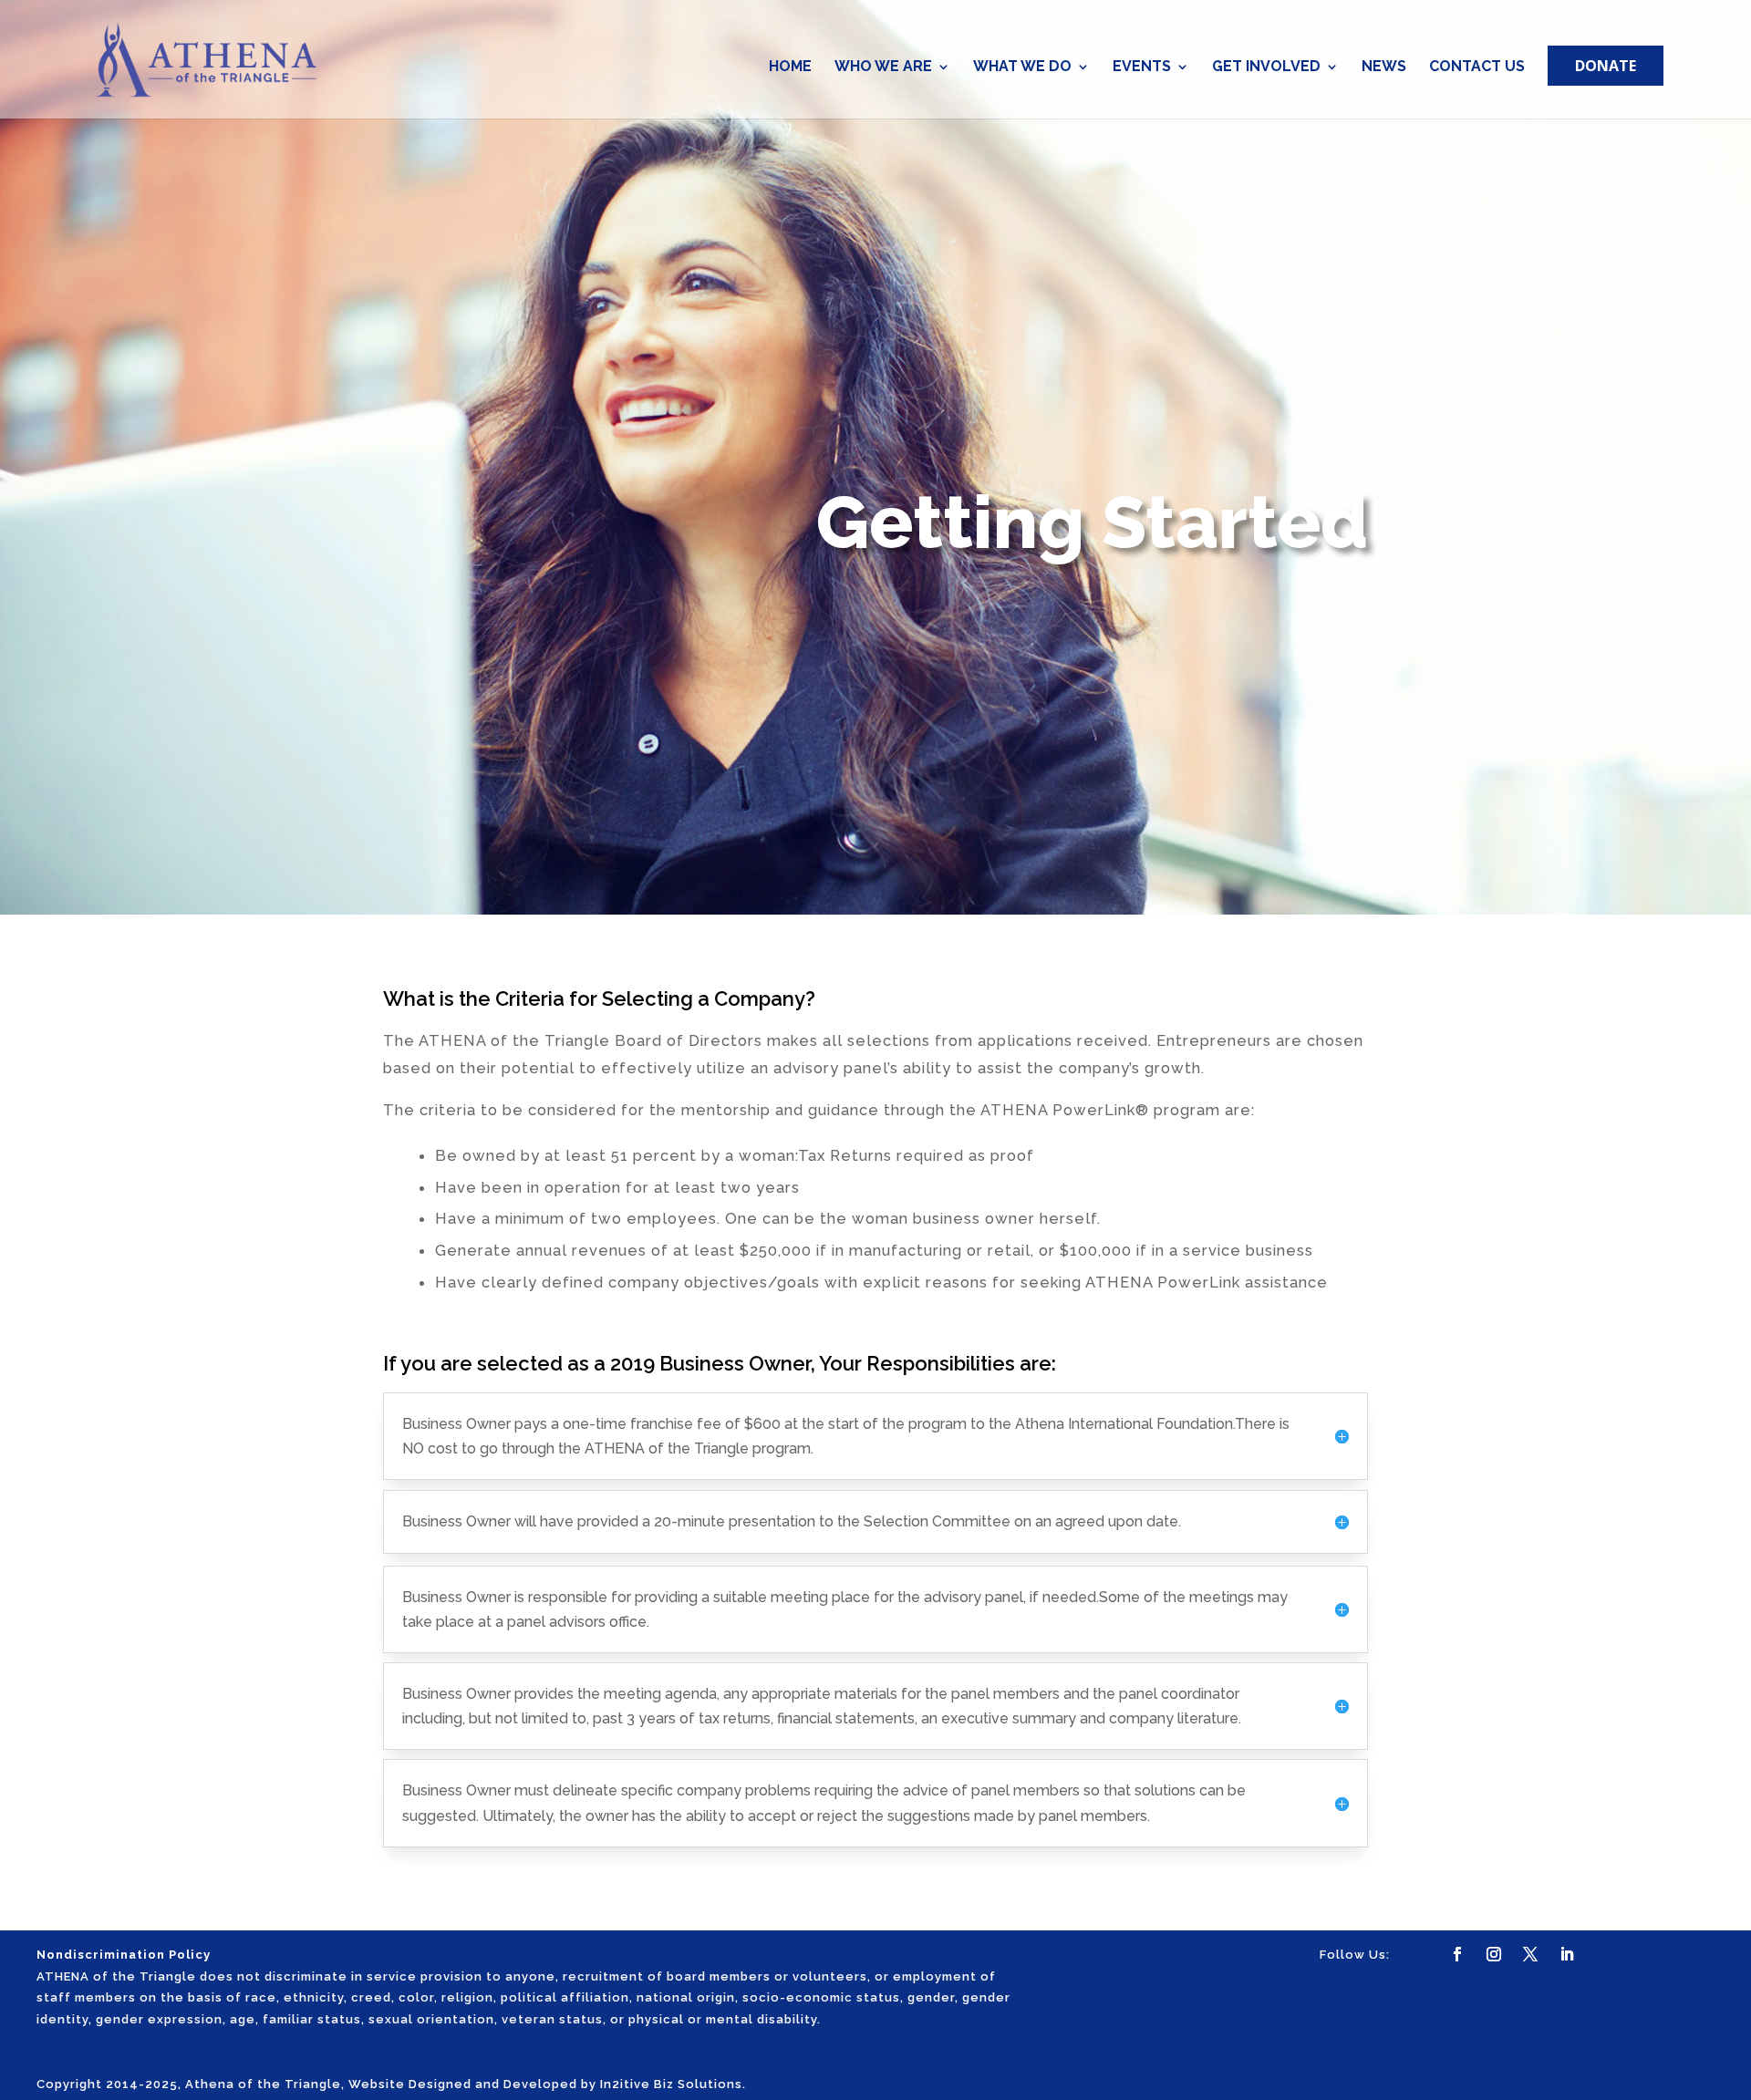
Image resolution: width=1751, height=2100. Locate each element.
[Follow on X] (1530, 1954)
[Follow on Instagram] (1494, 1954)
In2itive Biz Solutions (671, 2084)
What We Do (1022, 67)
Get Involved (1266, 67)
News (1384, 67)
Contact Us (1477, 67)
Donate (1606, 66)
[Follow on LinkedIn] (1567, 1954)
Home (790, 67)
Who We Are (883, 67)
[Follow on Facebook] (1457, 1954)
